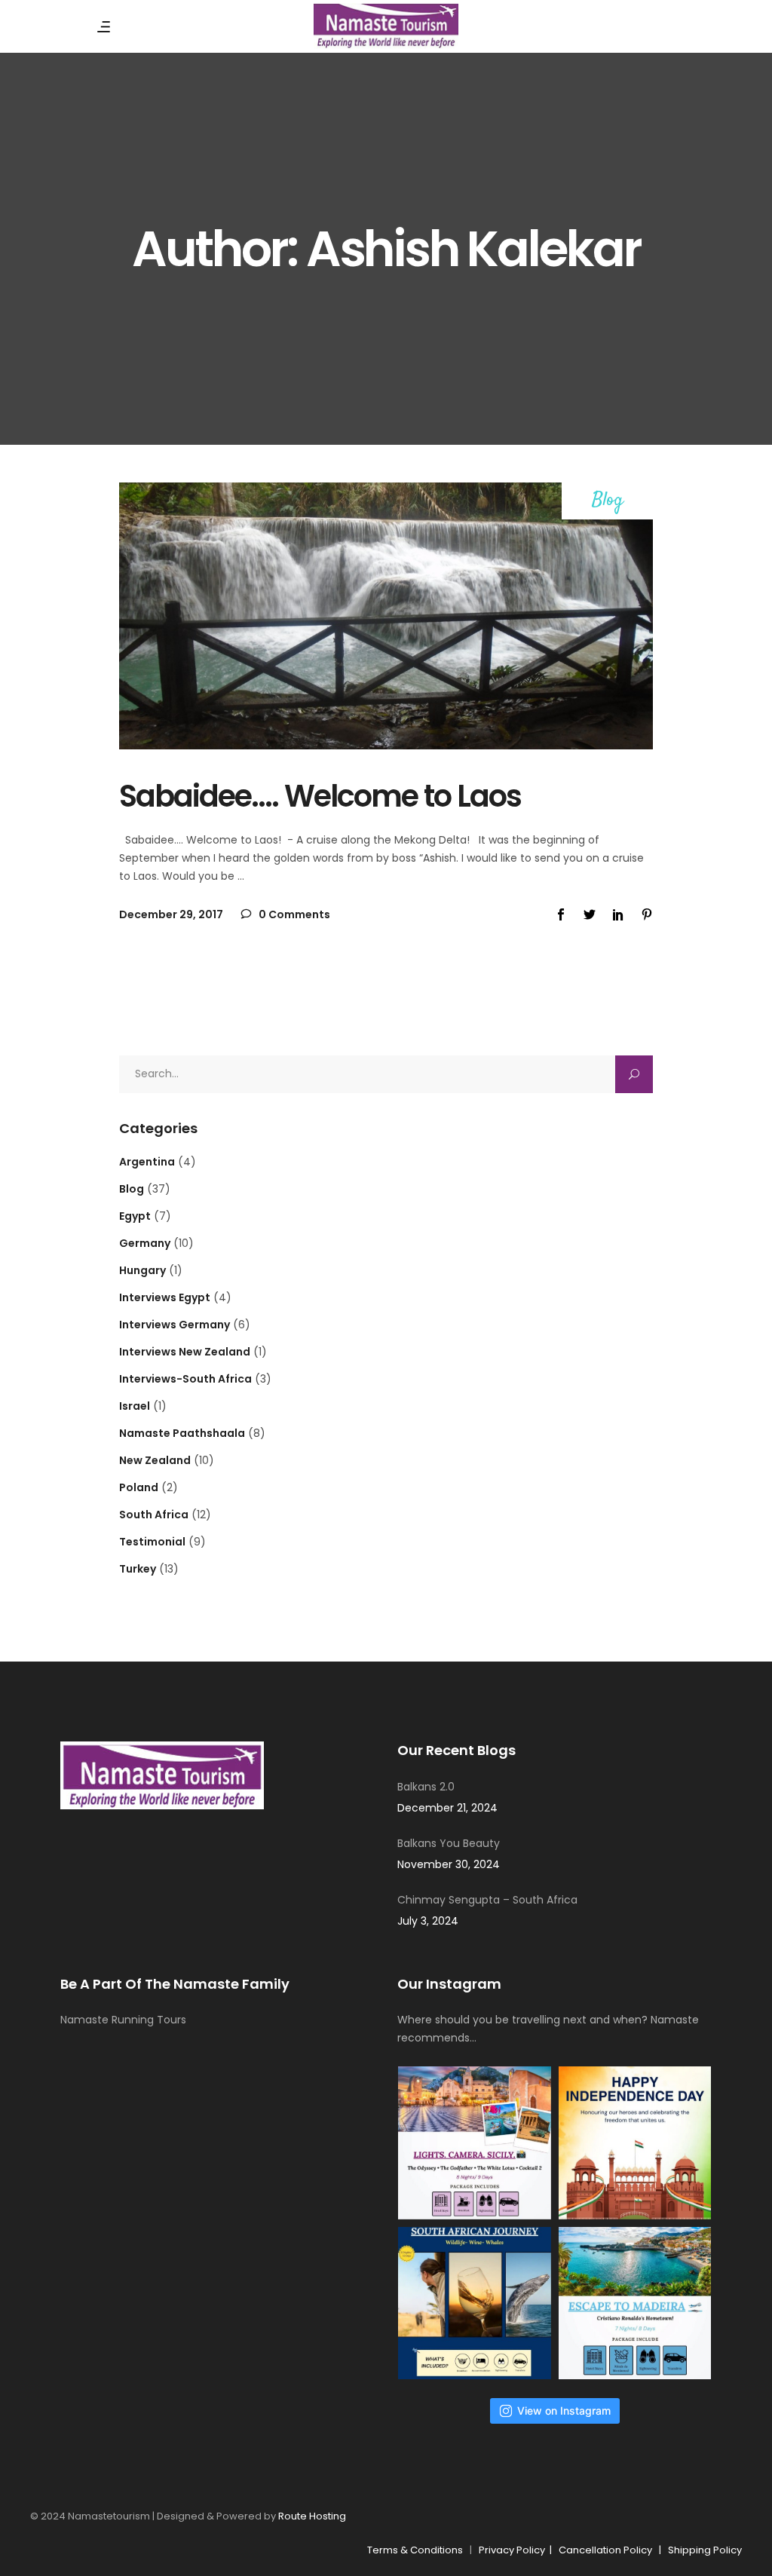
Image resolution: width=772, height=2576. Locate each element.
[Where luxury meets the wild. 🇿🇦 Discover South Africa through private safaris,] (475, 2303)
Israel (135, 1406)
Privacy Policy (514, 2550)
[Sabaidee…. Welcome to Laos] (386, 616)
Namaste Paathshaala (182, 1433)
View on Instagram (564, 2411)
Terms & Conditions (415, 2550)
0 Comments (293, 914)
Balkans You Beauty (449, 1843)
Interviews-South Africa (185, 1379)
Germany (145, 1243)
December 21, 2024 (447, 1808)
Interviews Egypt (165, 1297)
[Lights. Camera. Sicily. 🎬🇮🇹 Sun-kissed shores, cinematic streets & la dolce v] (475, 2143)
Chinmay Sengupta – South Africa (487, 1900)
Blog (608, 501)
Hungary (142, 1270)
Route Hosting (312, 2516)
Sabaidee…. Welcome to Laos (320, 796)
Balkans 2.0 (426, 1787)
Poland (139, 1487)
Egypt (135, 1216)
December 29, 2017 (171, 914)
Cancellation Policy (605, 2550)
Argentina (147, 1162)
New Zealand (155, 1460)
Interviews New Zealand (185, 1352)
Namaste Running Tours (123, 2020)
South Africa (154, 1515)
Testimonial (152, 1542)
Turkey (138, 1569)
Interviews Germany (175, 1325)
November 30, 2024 (449, 1864)
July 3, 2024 (428, 1921)
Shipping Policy (705, 2550)
